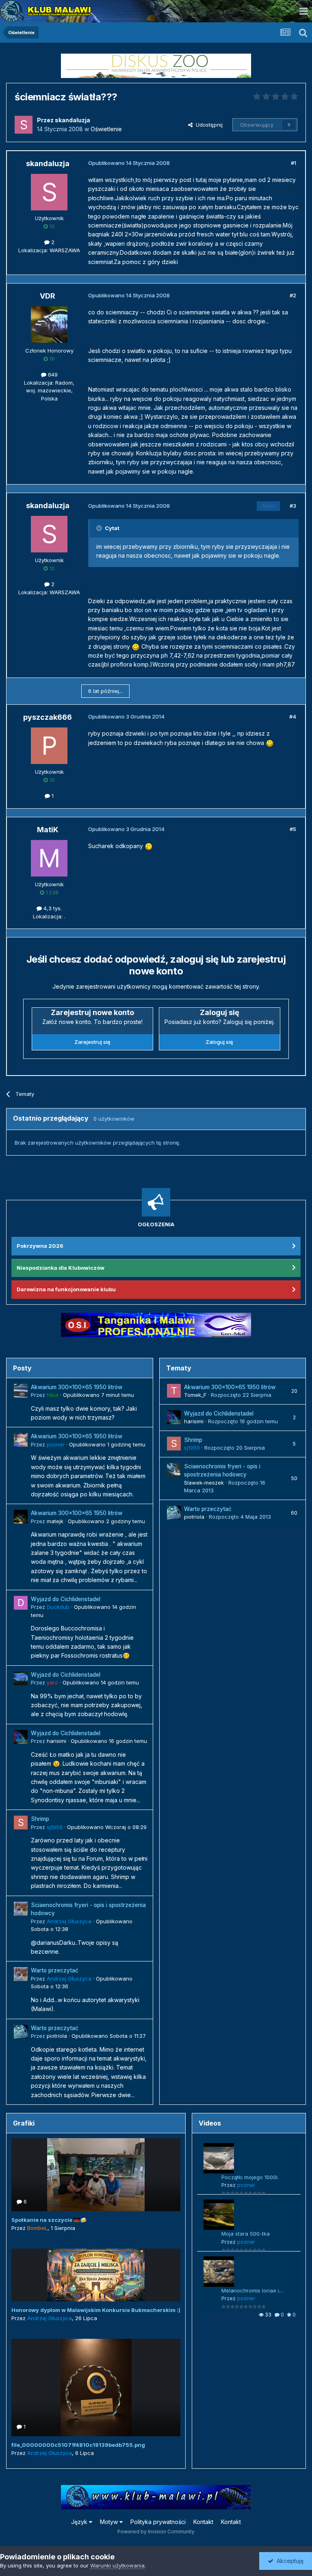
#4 (293, 717)
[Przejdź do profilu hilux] (21, 1391)
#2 (293, 295)
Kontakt (203, 2522)
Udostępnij (208, 125)
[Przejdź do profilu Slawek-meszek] (174, 1470)
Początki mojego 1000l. (250, 2177)
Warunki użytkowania (117, 2565)
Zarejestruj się (92, 1042)
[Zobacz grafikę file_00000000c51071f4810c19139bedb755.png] (96, 2388)
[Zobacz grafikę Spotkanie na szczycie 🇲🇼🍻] (96, 2175)
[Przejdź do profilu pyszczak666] (49, 746)
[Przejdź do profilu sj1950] (21, 1823)
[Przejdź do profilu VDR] (49, 325)
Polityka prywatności (158, 2522)
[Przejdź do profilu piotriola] (21, 2032)
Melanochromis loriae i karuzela (250, 2291)
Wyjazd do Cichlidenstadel (66, 1599)
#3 (293, 506)
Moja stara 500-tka (246, 2234)
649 (52, 374)
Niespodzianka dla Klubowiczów (61, 1268)
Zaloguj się (219, 1042)
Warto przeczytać (55, 1970)
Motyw (110, 2522)
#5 (293, 829)
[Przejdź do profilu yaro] (21, 1678)
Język (80, 2522)
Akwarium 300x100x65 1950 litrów (77, 1387)
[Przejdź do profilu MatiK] (49, 858)
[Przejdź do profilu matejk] (21, 1517)
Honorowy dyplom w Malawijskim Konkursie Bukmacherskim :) (96, 2310)
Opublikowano (99, 1395)
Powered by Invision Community (156, 2532)
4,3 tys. (52, 908)
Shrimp (40, 1819)
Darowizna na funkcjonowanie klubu (66, 1289)
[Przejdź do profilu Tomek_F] (174, 1391)
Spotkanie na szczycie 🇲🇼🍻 (49, 2220)
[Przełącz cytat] (100, 528)
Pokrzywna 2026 (40, 1246)
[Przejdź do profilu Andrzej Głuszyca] (21, 1909)
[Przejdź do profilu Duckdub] (21, 1603)
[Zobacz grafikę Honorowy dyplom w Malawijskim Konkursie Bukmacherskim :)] (96, 2275)
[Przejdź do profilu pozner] (21, 1440)
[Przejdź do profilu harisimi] (21, 1737)
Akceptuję (288, 2561)
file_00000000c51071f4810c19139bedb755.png (78, 2445)
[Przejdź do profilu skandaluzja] (24, 125)
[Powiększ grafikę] (136, 646)
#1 (294, 163)
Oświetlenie (106, 129)
